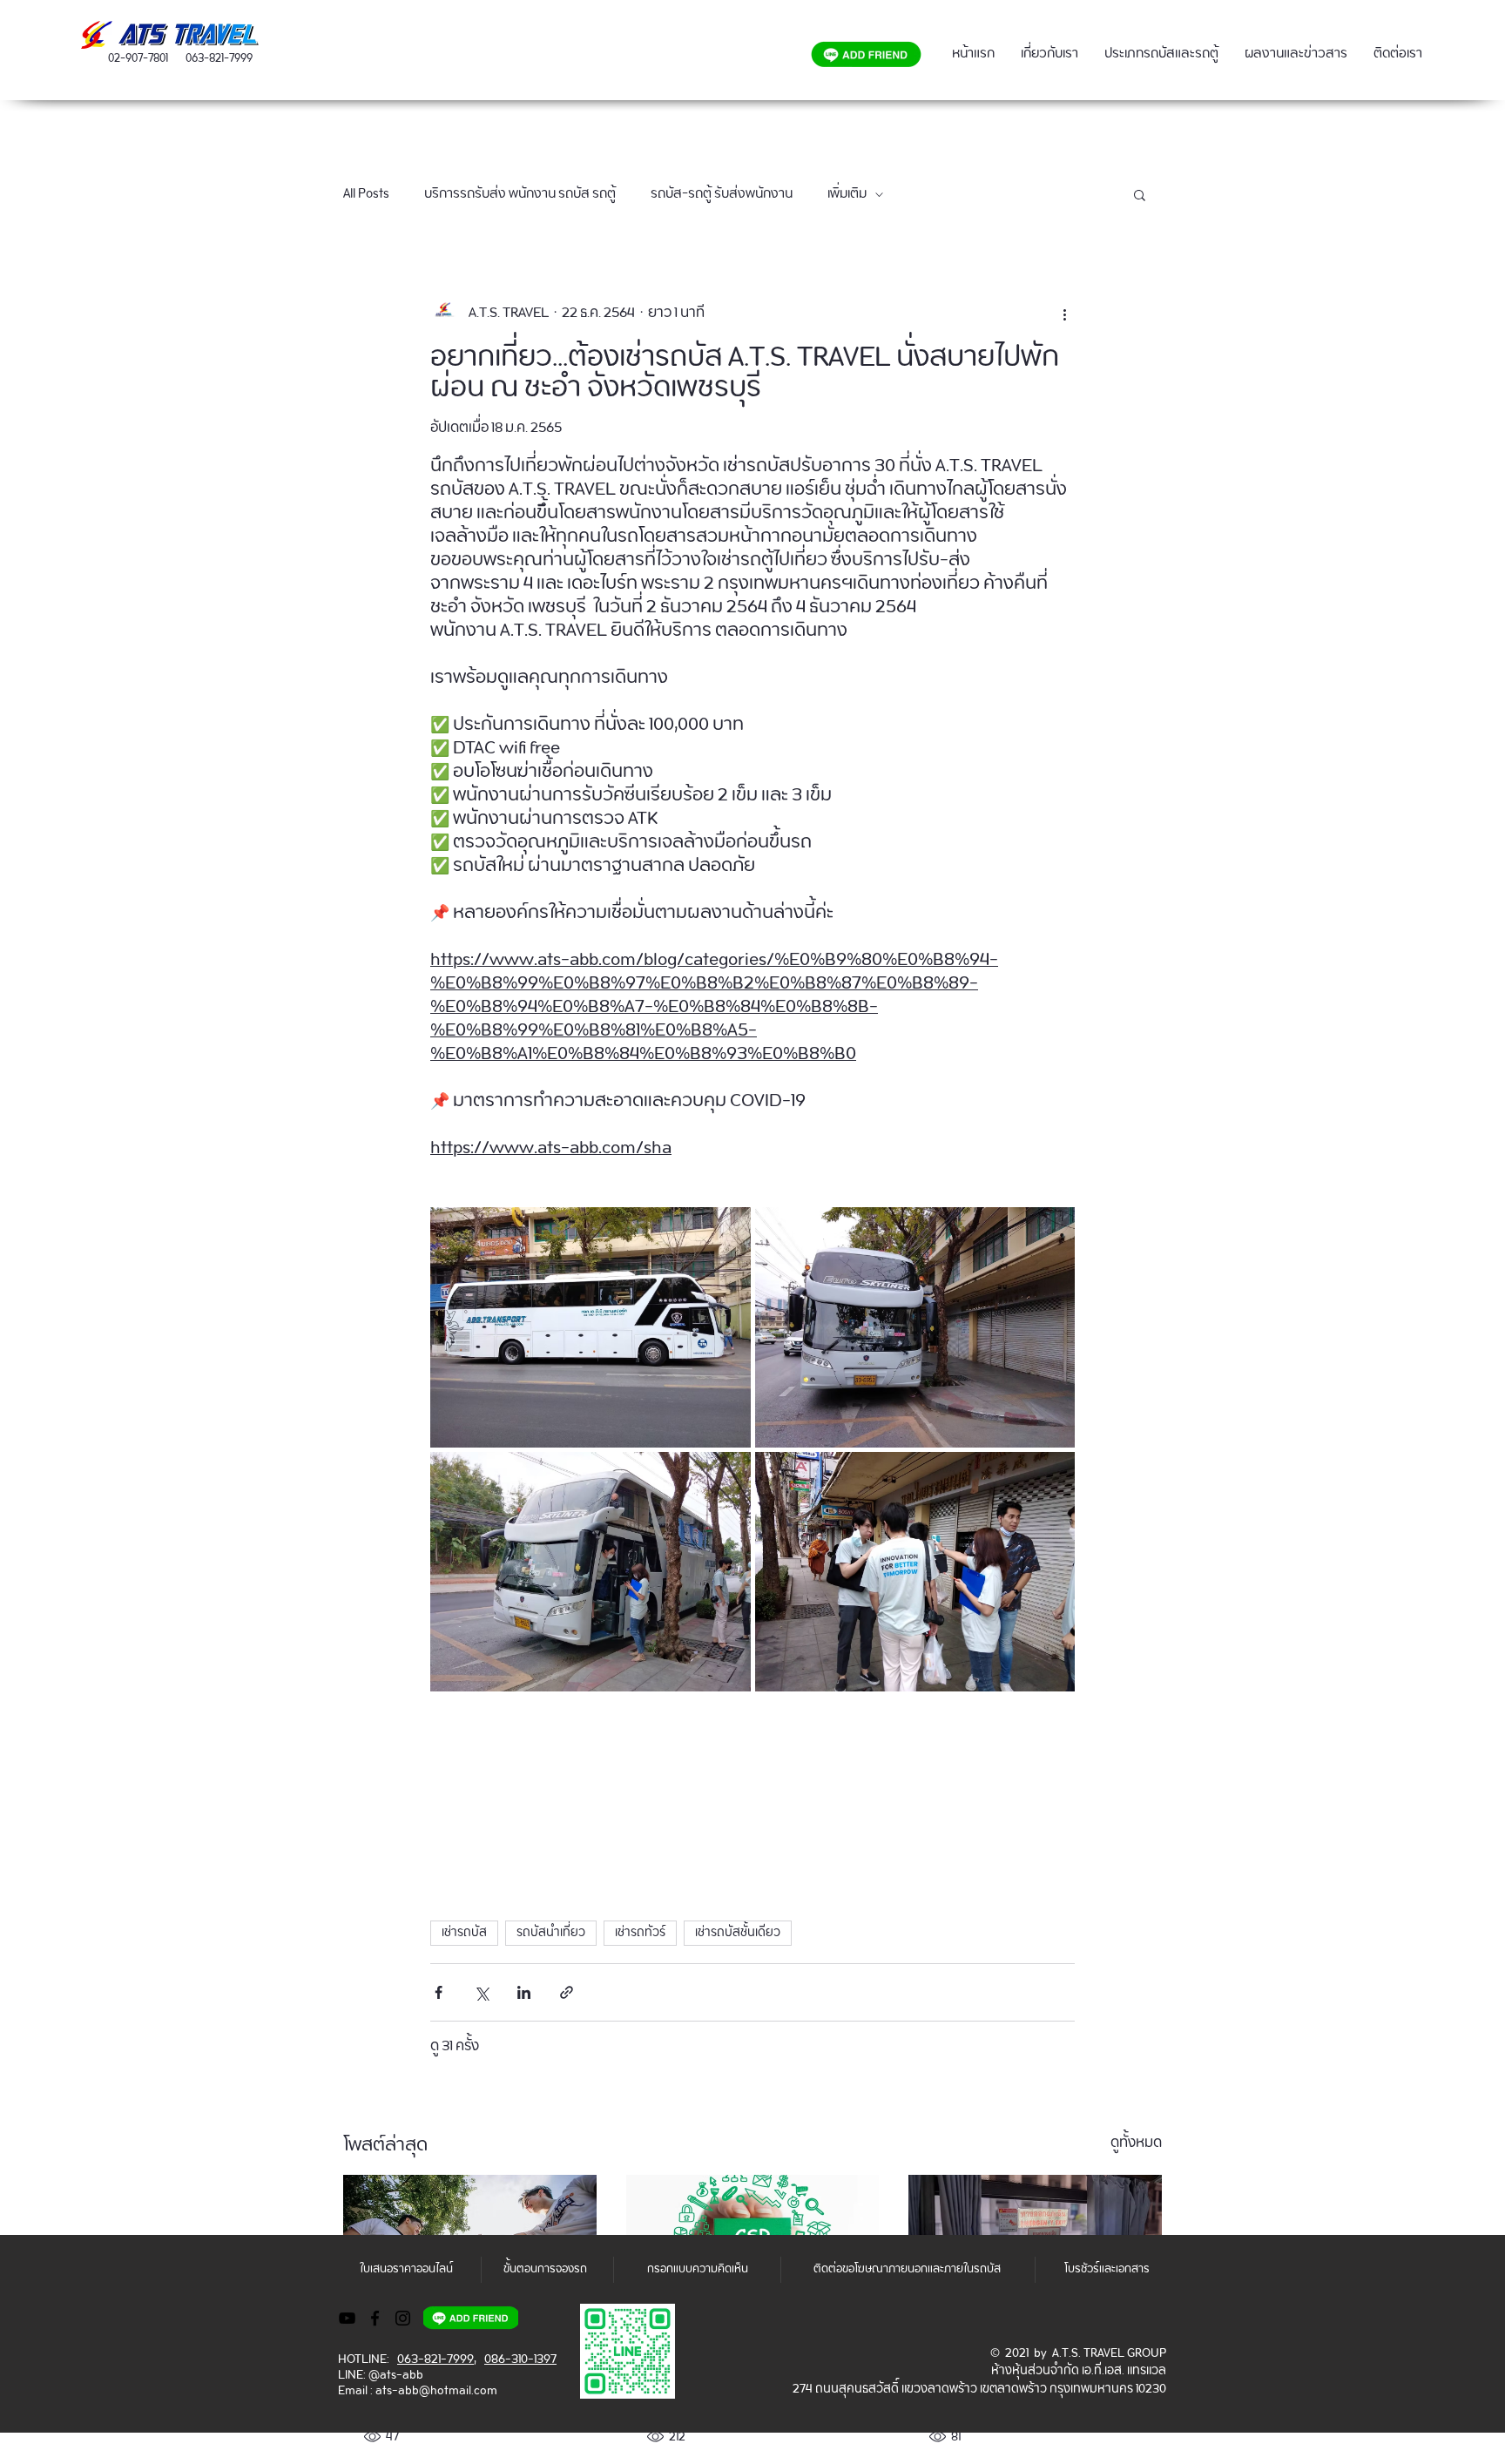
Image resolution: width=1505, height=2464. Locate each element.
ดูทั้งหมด (1136, 2146)
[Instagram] (403, 2318)
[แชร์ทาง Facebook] (439, 1992)
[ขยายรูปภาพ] (591, 1327)
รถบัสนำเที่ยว (551, 1933)
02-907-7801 (138, 59)
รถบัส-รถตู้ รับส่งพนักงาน (722, 194)
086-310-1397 (520, 2359)
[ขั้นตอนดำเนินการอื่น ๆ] (1064, 313)
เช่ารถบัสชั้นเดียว (738, 1933)
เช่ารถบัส (464, 1933)
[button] (1140, 194)
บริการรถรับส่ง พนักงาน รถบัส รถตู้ (520, 194)
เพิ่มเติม (847, 194)
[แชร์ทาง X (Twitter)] (481, 1992)
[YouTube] (347, 2318)
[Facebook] (375, 2318)
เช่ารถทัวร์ (640, 1933)
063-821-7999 (219, 59)
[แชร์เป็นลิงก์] (567, 1992)
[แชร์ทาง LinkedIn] (524, 1992)
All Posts (366, 194)
